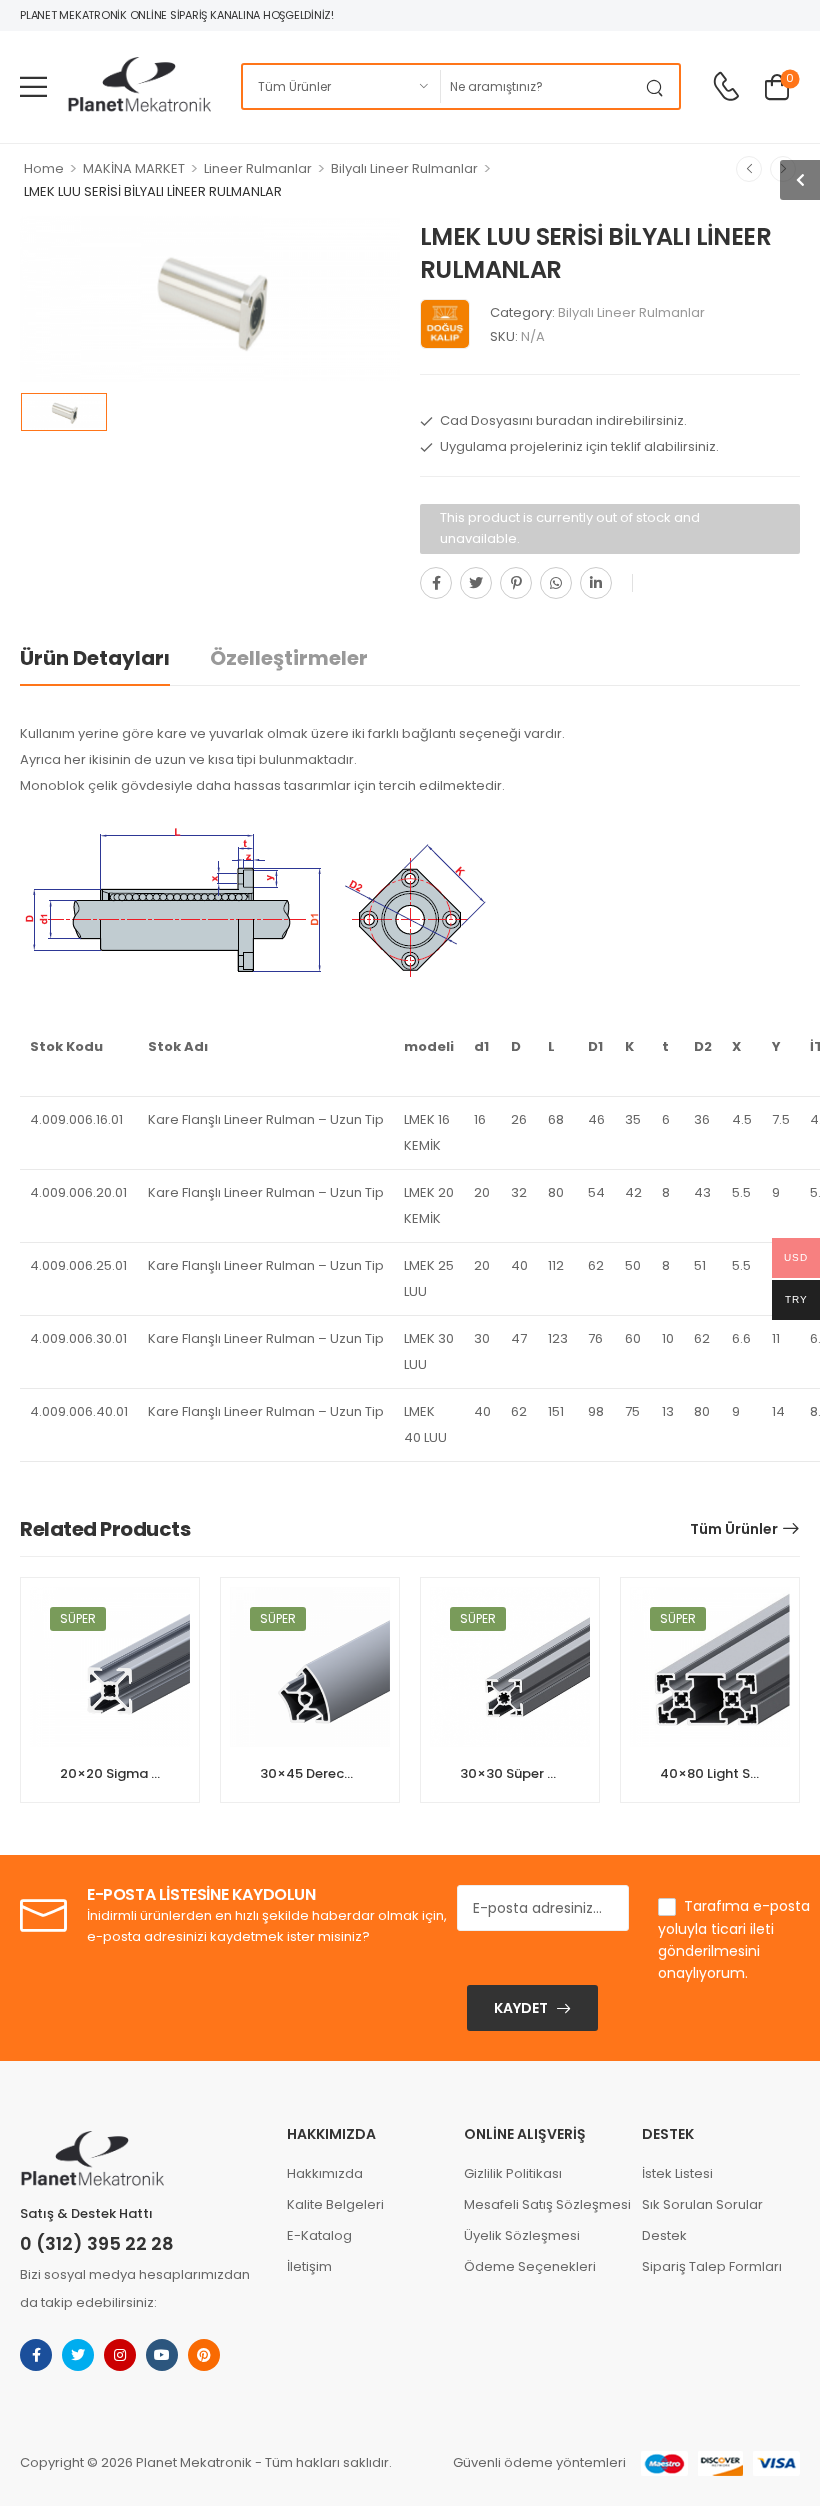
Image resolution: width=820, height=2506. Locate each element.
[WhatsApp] (556, 583)
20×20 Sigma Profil (123, 1773)
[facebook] (36, 2355)
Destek (664, 2235)
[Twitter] (476, 583)
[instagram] (120, 2355)
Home (44, 168)
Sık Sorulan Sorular (702, 2204)
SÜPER (78, 1618)
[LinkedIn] (596, 583)
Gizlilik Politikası (513, 2173)
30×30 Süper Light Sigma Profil (561, 1773)
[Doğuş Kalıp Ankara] (445, 324)
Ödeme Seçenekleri (530, 2266)
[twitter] (78, 2355)
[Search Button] (659, 86)
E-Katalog (319, 2235)
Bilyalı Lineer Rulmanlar (404, 168)
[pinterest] (204, 2355)
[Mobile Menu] (33, 86)
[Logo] (139, 86)
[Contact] (726, 87)
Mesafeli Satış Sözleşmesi (543, 2204)
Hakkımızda (325, 2173)
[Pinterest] (516, 583)
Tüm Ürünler (734, 1529)
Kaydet (521, 2008)
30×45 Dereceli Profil (328, 1773)
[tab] (115, 658)
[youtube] (162, 2355)
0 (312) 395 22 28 (97, 2243)
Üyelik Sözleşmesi (522, 2235)
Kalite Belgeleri (335, 2204)
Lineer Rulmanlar (258, 168)
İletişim (309, 2266)
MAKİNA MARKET (134, 168)
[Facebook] (436, 583)
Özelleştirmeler (289, 658)
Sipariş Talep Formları (712, 2266)
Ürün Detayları (95, 658)
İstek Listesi (677, 2173)
